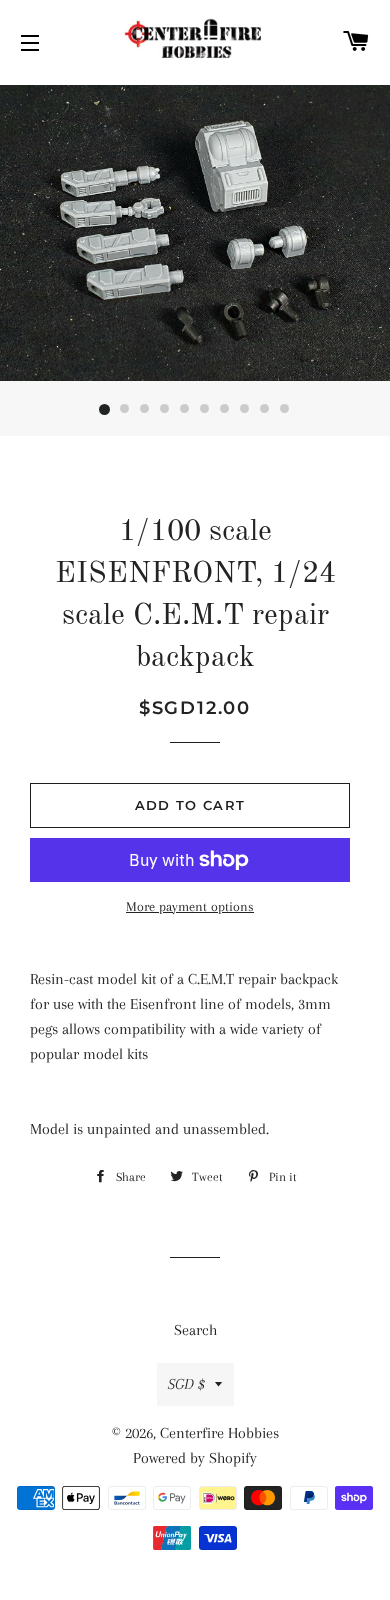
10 (285, 410)
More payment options (190, 906)
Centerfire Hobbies (219, 1433)
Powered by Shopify (195, 1458)
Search (195, 1330)
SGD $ (186, 1384)
